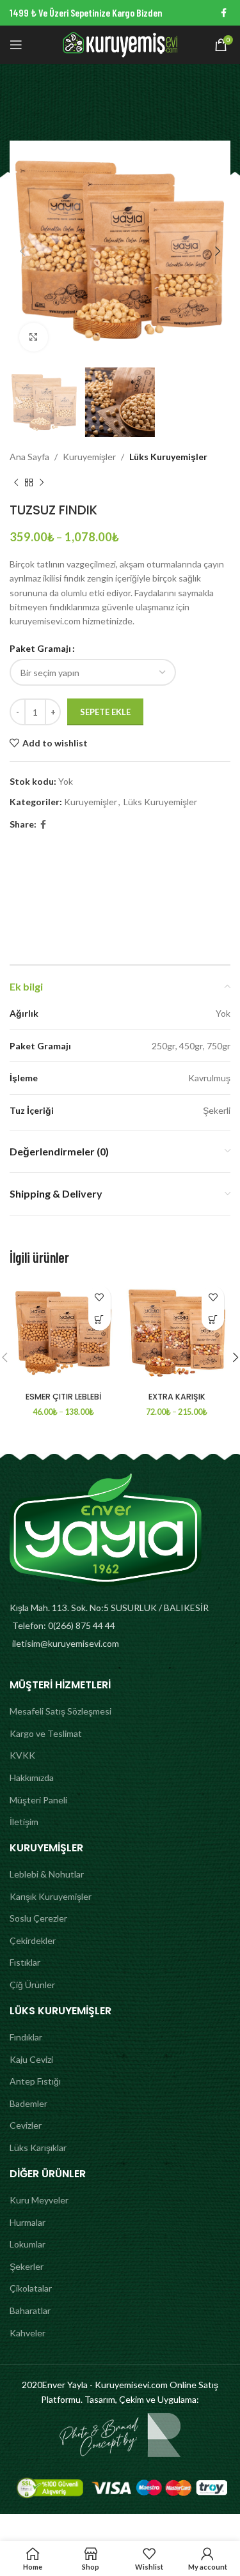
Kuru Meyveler (39, 2200)
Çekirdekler (33, 1940)
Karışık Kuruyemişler (51, 1896)
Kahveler (28, 2333)
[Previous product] (16, 483)
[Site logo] (120, 44)
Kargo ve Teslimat (46, 1733)
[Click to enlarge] (34, 337)
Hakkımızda (32, 1778)
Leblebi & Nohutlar (47, 1874)
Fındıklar (26, 2037)
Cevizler (26, 2125)
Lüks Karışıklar (38, 2148)
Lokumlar (28, 2244)
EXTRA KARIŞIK (177, 1397)
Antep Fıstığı (35, 2081)
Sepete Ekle (105, 712)
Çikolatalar (31, 2288)
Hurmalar (28, 2222)
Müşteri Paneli (38, 1800)
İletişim (24, 1822)
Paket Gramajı (40, 648)
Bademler (28, 2103)
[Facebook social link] (224, 13)
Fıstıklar (25, 1962)
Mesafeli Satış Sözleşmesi (60, 1711)
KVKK (22, 1755)
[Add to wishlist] (100, 1297)
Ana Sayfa (29, 457)
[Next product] (42, 483)
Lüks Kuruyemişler (168, 457)
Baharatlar (30, 2310)
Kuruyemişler (89, 457)
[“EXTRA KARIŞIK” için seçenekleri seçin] (213, 1319)
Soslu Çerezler (38, 1918)
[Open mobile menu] (16, 45)
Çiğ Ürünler (32, 1985)
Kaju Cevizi (31, 2059)
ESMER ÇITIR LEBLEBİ (63, 1397)
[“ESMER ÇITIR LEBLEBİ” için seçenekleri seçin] (100, 1319)
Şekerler (27, 2266)
